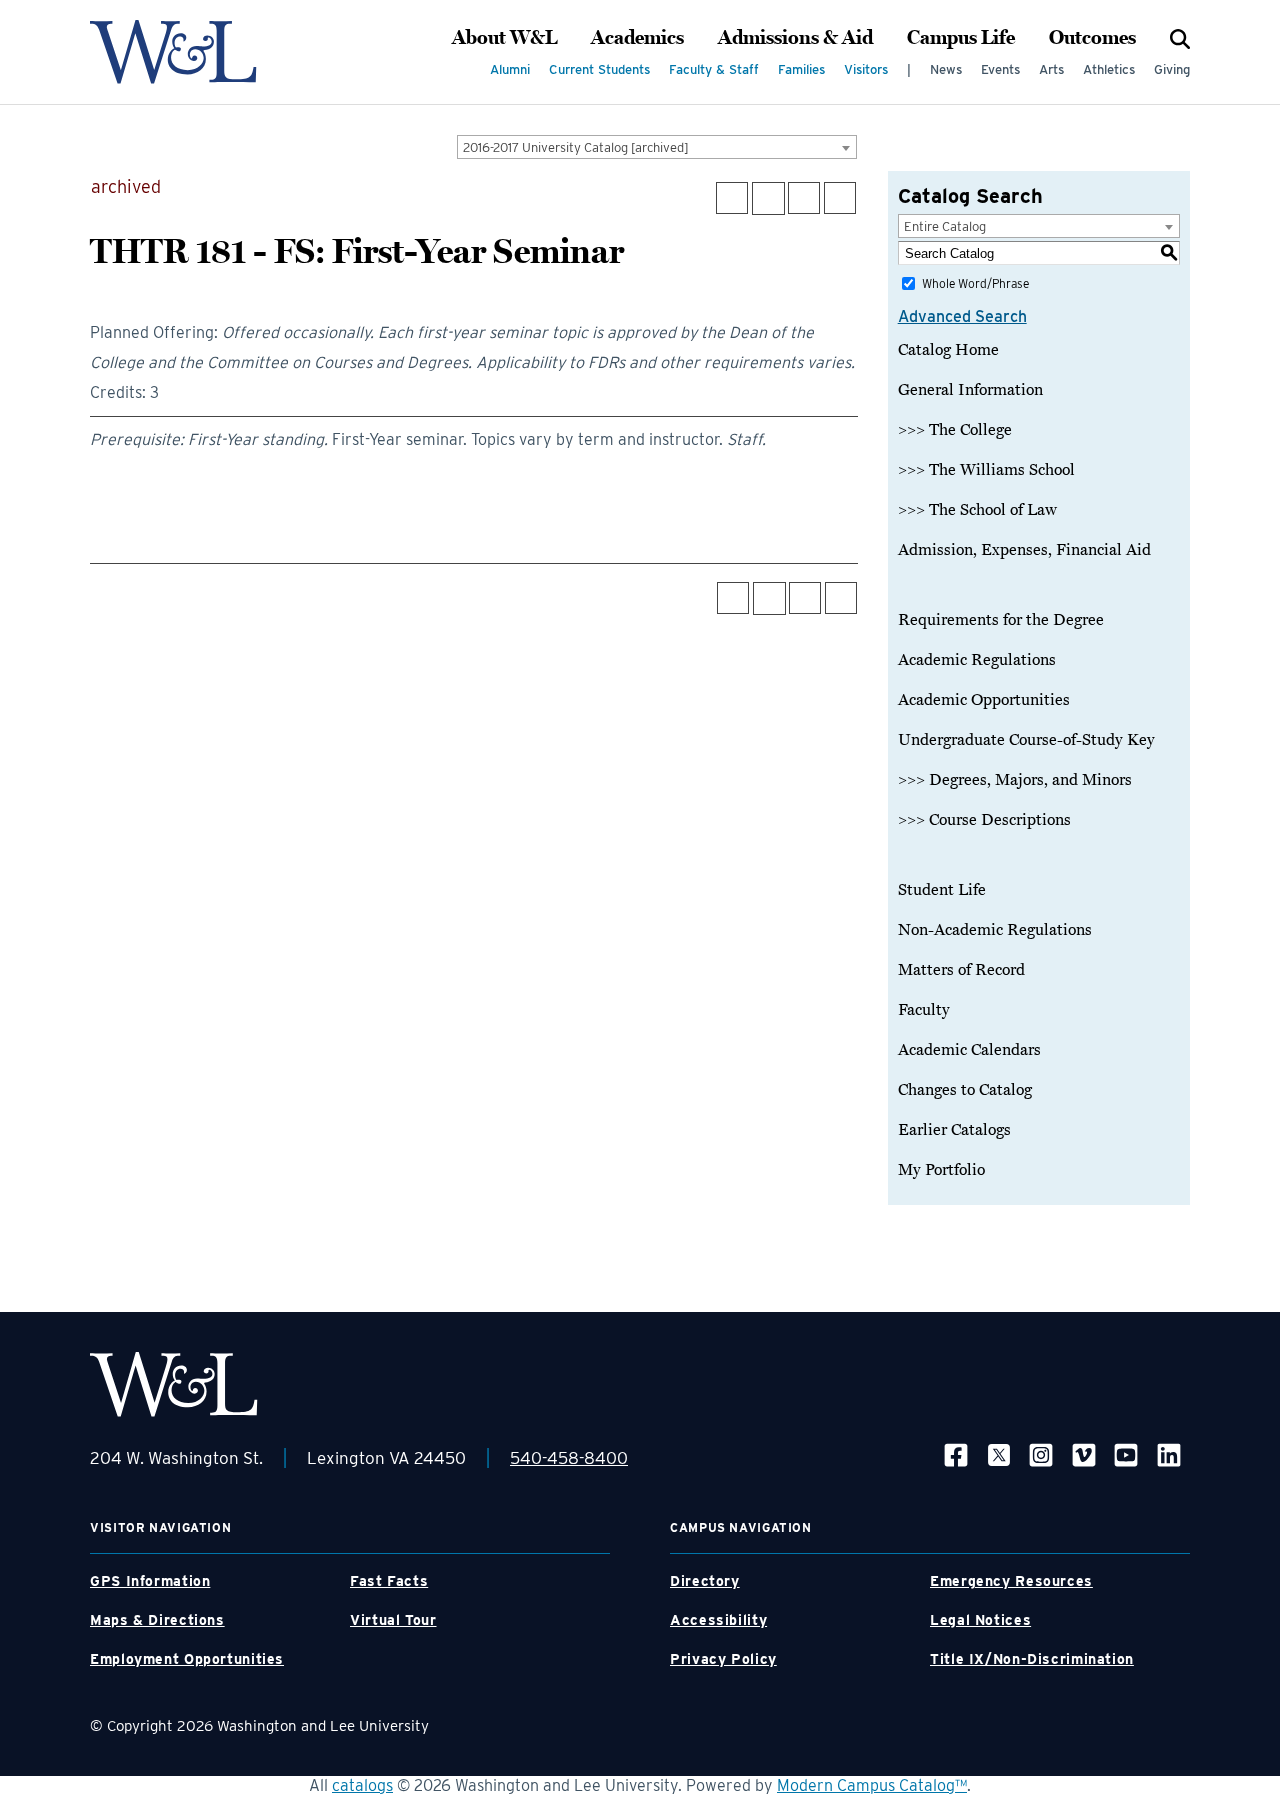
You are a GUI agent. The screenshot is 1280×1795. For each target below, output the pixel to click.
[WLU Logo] (173, 52)
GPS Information (150, 1581)
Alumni (510, 69)
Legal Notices (980, 1620)
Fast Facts (389, 1581)
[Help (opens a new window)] (840, 198)
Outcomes (1092, 38)
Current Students (599, 69)
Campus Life (961, 38)
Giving (1172, 69)
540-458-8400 (569, 1458)
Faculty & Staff (714, 69)
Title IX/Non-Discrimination (1032, 1659)
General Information (970, 390)
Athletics (1109, 69)
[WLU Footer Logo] (174, 1384)
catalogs (362, 1785)
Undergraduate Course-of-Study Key (1026, 740)
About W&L (504, 38)
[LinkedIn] (1169, 1454)
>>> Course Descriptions (984, 820)
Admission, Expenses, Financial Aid (1024, 550)
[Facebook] (956, 1454)
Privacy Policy (723, 1659)
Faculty (924, 1010)
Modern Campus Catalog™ (872, 1785)
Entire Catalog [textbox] (945, 226)
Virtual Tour (393, 1620)
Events (1000, 69)
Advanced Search (962, 316)
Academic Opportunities (984, 700)
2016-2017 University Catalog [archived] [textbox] (576, 147)
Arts (1051, 69)
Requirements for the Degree (1001, 620)
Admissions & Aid (795, 38)
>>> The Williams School (986, 470)
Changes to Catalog (965, 1090)
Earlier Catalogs (954, 1130)
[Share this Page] (768, 198)
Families (801, 69)
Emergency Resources (1011, 1581)
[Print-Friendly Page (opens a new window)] (804, 198)
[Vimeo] (1084, 1454)
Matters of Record (961, 970)
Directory (705, 1581)
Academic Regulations (977, 660)
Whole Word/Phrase (975, 283)
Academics (637, 38)
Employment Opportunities (187, 1659)
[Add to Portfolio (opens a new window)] (732, 198)
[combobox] (657, 147)
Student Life (942, 890)
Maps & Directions (157, 1620)
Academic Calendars (969, 1050)
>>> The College (955, 430)
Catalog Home (948, 350)
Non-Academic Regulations (995, 930)
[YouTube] (1126, 1454)
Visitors (866, 69)
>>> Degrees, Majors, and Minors (1015, 780)
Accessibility (718, 1620)
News (946, 69)
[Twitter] (999, 1454)
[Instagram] (1041, 1454)
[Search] (1180, 38)
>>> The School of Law (977, 510)
